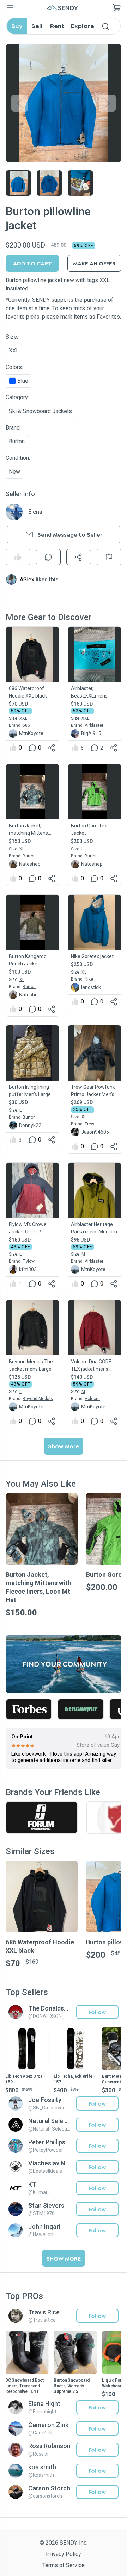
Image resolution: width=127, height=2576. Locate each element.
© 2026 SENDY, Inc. (64, 2543)
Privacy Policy (64, 2554)
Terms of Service (64, 2565)
